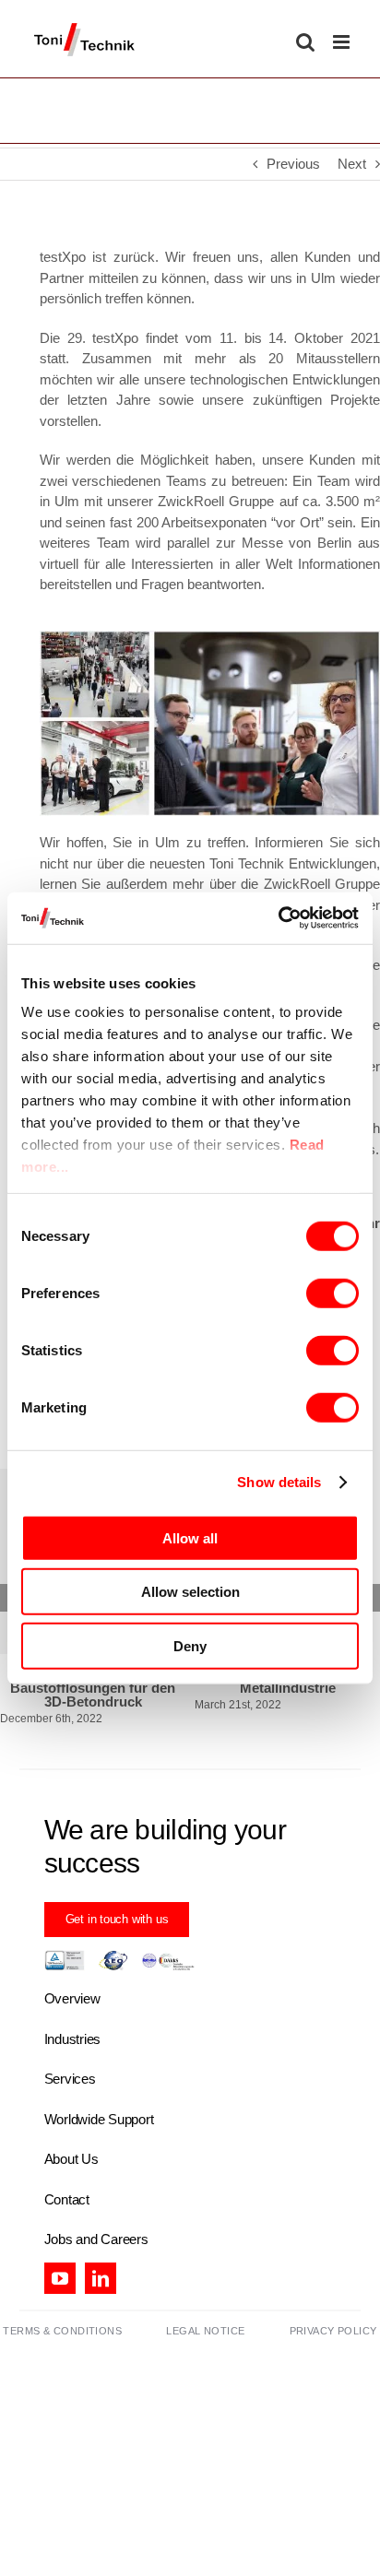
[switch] (332, 1293)
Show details (279, 1482)
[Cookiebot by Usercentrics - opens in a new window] (278, 918)
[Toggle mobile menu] (343, 42)
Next (352, 164)
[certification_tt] (119, 1943)
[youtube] (60, 2264)
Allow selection (190, 1592)
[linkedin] (101, 2264)
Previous (293, 164)
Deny (190, 1645)
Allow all (190, 1537)
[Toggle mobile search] (305, 42)
